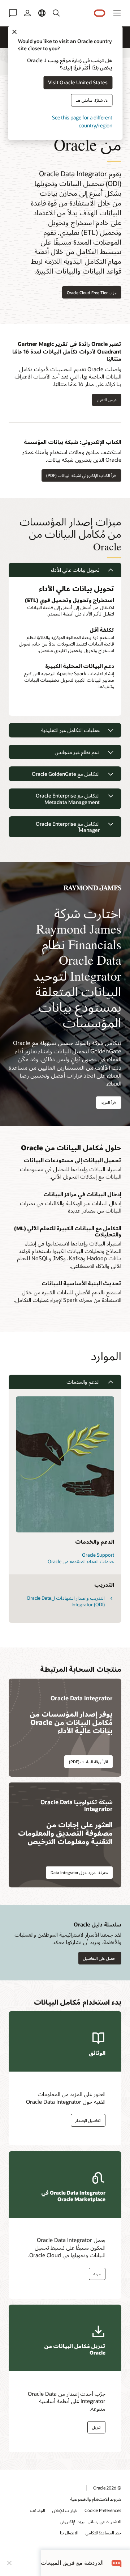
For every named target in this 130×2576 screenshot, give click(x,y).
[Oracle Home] (100, 13)
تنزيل (96, 2427)
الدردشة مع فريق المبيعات (72, 2563)
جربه (97, 2274)
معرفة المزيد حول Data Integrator (79, 1872)
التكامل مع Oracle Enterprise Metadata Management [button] (68, 799)
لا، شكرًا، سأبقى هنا (92, 100)
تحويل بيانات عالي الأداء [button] (75, 570)
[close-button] (9, 2563)
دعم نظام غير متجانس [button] (77, 752)
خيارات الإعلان (65, 2510)
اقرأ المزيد (109, 1102)
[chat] (117, 2563)
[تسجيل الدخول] (27, 13)
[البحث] (56, 13)
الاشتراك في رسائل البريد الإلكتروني (91, 2521)
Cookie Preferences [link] (103, 2510)
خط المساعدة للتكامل (103, 2533)
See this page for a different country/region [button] (82, 121)
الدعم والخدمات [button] (83, 1382)
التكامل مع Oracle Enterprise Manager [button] (68, 827)
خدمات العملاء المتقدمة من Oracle (81, 1561)
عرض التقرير (107, 400)
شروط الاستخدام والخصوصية (96, 2499)
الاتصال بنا (69, 2533)
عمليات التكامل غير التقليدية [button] (70, 730)
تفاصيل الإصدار (88, 2120)
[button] (117, 13)
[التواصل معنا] (13, 13)
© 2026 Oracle (107, 2488)
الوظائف (38, 2510)
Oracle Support (98, 1555)
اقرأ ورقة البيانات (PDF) (88, 1762)
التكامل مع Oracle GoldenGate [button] (66, 774)
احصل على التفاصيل (100, 1958)
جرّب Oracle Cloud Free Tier (92, 293)
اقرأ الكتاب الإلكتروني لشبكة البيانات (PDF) (81, 475)
